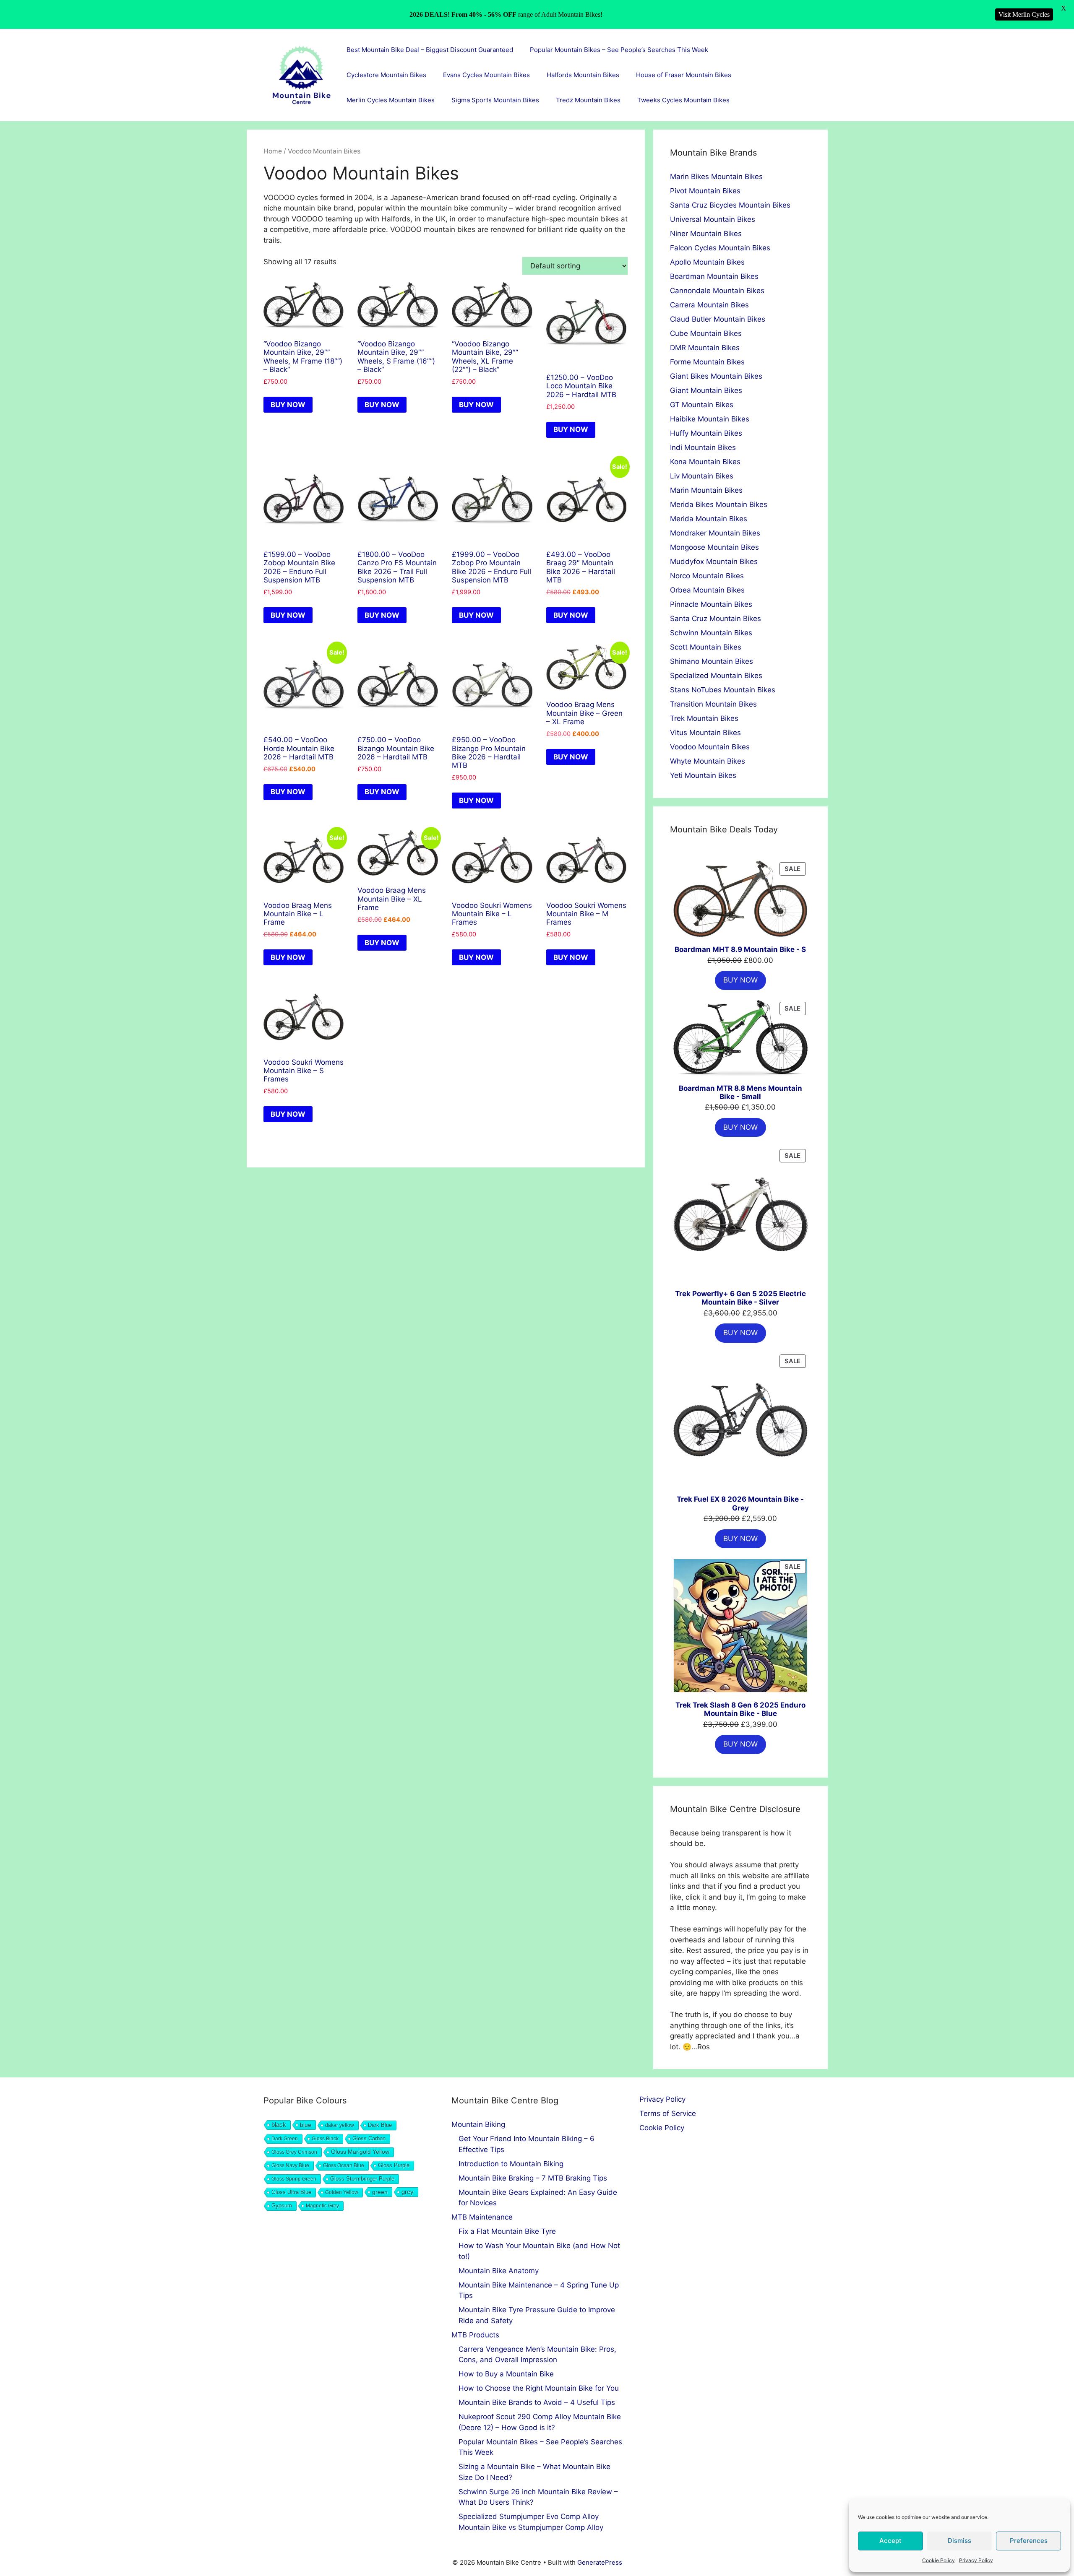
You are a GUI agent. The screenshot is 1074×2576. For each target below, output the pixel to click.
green (380, 2192)
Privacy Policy (976, 2560)
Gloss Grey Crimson (294, 2152)
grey (408, 2192)
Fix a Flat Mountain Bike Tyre (507, 2231)
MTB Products (475, 2335)
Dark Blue (380, 2125)
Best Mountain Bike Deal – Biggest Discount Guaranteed (430, 50)
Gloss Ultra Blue (291, 2192)
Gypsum (282, 2206)
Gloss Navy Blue (290, 2165)
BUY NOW (288, 405)
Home (273, 151)
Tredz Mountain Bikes (588, 100)
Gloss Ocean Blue (344, 2165)
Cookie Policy (938, 2560)
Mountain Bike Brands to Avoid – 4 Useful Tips (537, 2402)
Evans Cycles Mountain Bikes (486, 75)
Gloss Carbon (369, 2139)
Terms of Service (668, 2113)
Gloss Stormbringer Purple (362, 2179)
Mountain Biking (478, 2124)
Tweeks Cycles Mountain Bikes (683, 100)
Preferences (1029, 2541)
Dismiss (959, 2541)
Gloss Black (325, 2139)
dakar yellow (340, 2125)
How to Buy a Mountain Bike (506, 2374)
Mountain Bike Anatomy (499, 2271)
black (279, 2125)
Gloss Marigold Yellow (360, 2152)
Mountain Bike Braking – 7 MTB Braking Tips (533, 2178)
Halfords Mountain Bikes (583, 75)
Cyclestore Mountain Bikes (386, 75)
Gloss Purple (394, 2165)
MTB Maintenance (482, 2217)
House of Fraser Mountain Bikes (684, 75)
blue (306, 2125)
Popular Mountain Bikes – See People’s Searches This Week (619, 50)
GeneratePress (600, 2562)
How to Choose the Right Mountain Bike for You (539, 2388)
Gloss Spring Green (294, 2179)
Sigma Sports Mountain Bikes (495, 100)
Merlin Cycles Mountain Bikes (391, 100)
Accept (890, 2541)
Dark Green (285, 2139)
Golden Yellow (342, 2192)
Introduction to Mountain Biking (511, 2164)
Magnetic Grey (322, 2206)
